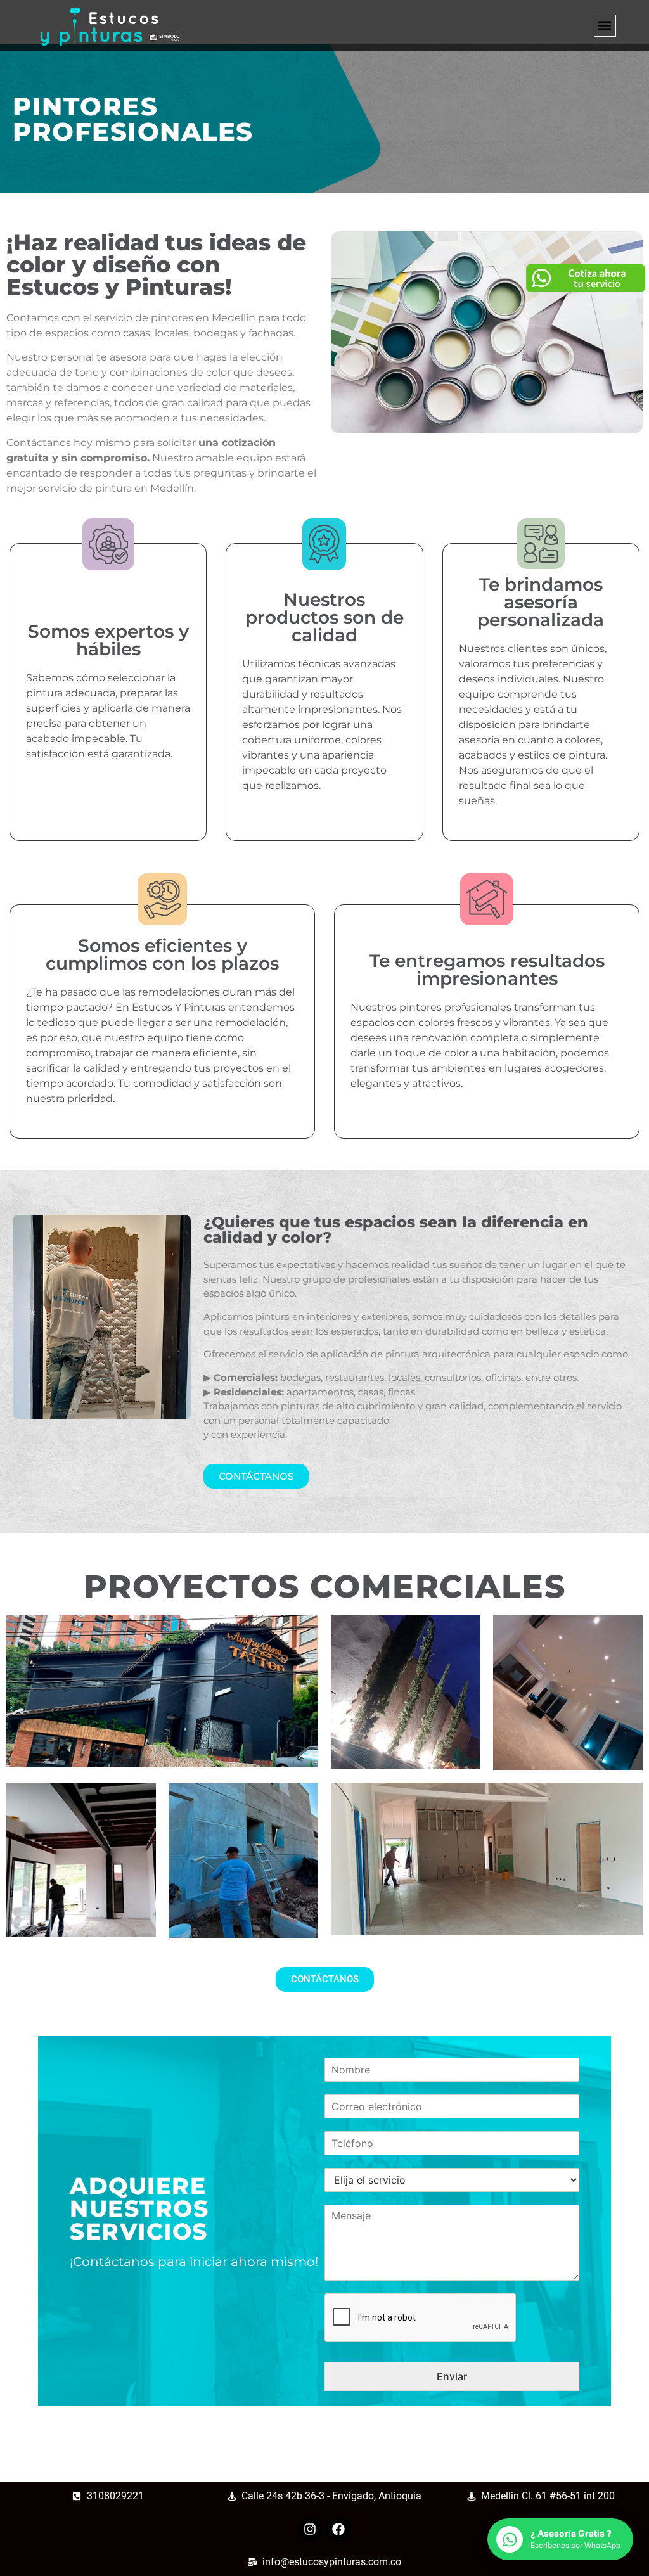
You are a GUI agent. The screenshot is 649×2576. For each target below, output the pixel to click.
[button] (605, 26)
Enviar (452, 2376)
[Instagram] (310, 2529)
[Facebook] (338, 2529)
